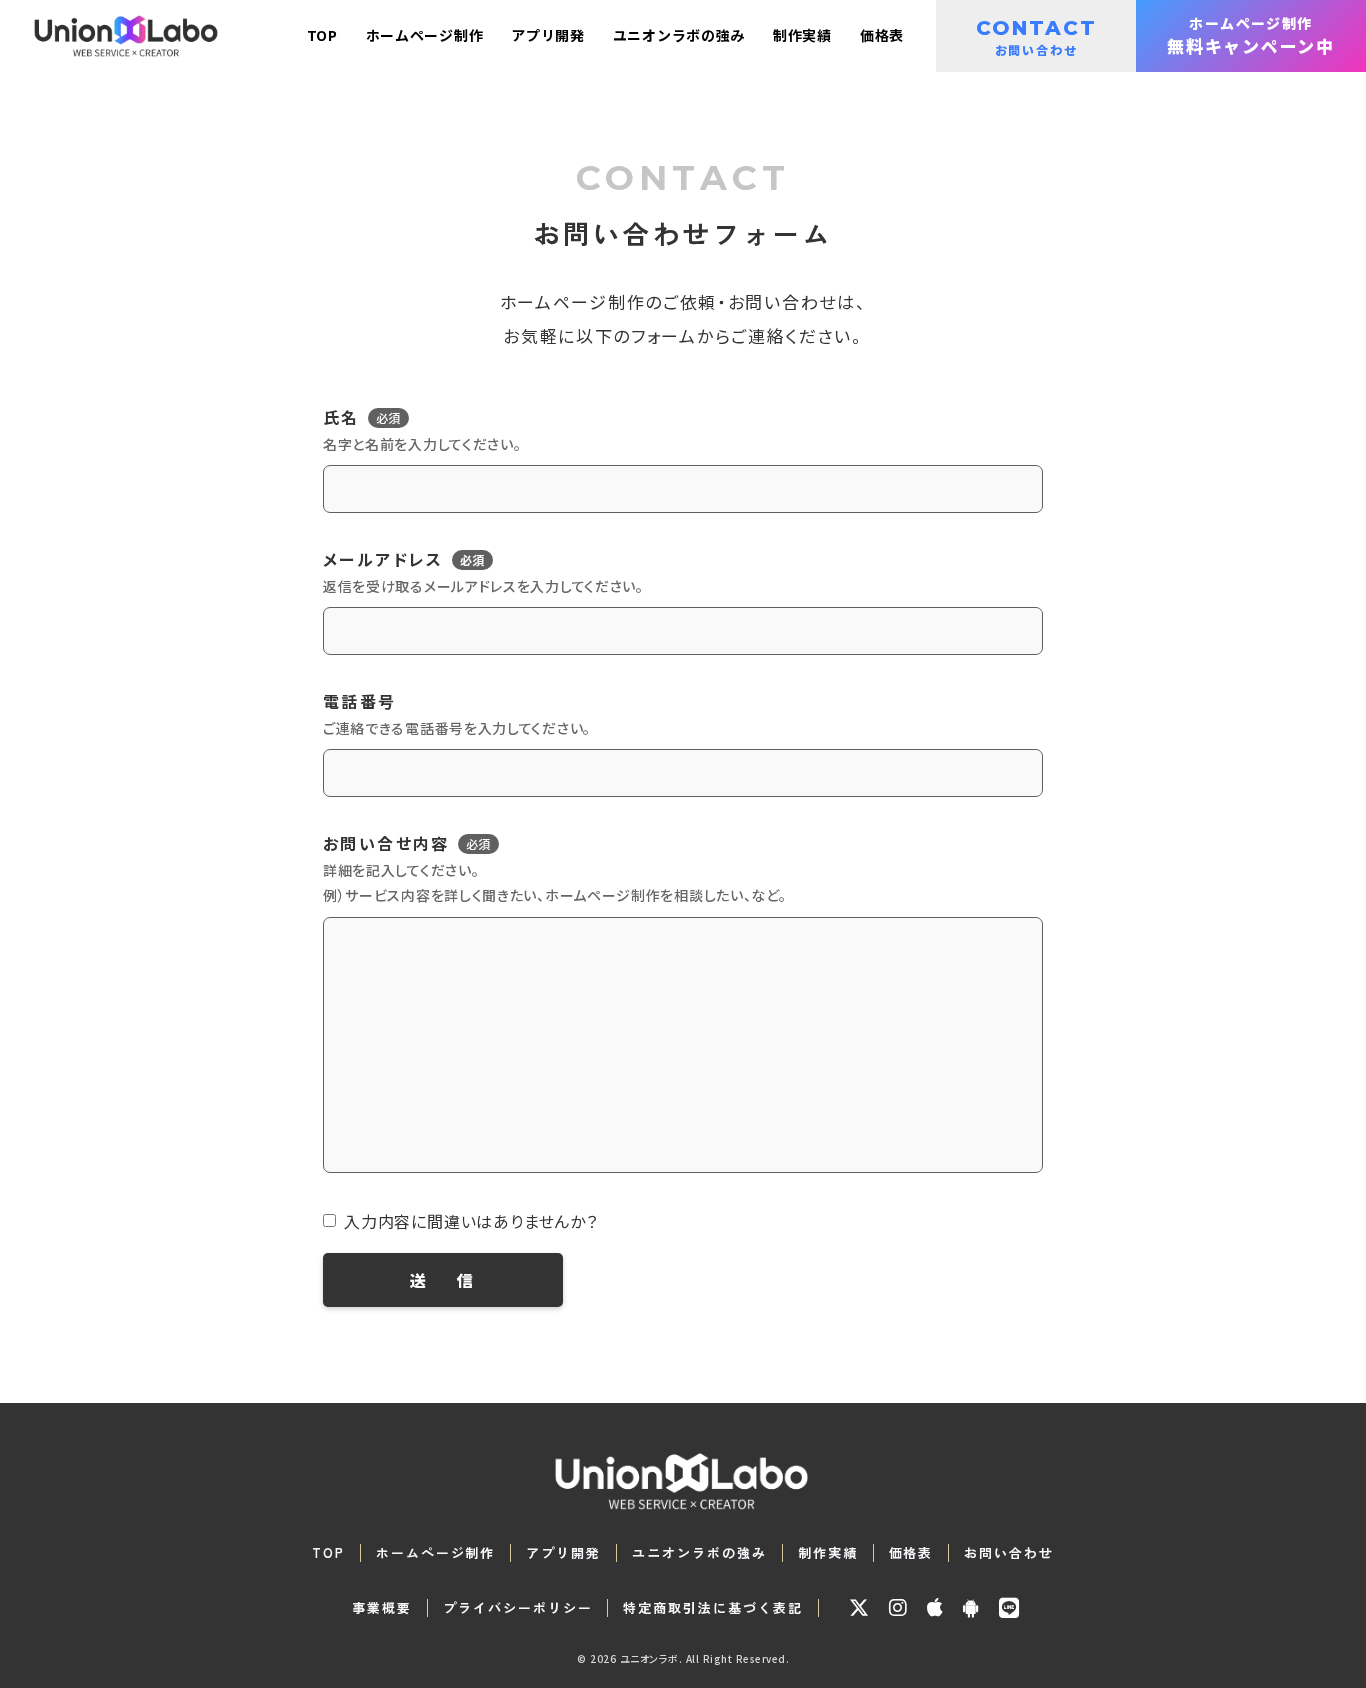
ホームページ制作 (436, 1553)
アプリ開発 (563, 1553)
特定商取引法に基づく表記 (712, 1608)
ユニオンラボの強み (699, 1553)
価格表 (911, 1553)
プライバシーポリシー (518, 1608)
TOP (328, 1553)
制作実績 (828, 1553)
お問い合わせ (1009, 1553)
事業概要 (382, 1608)
